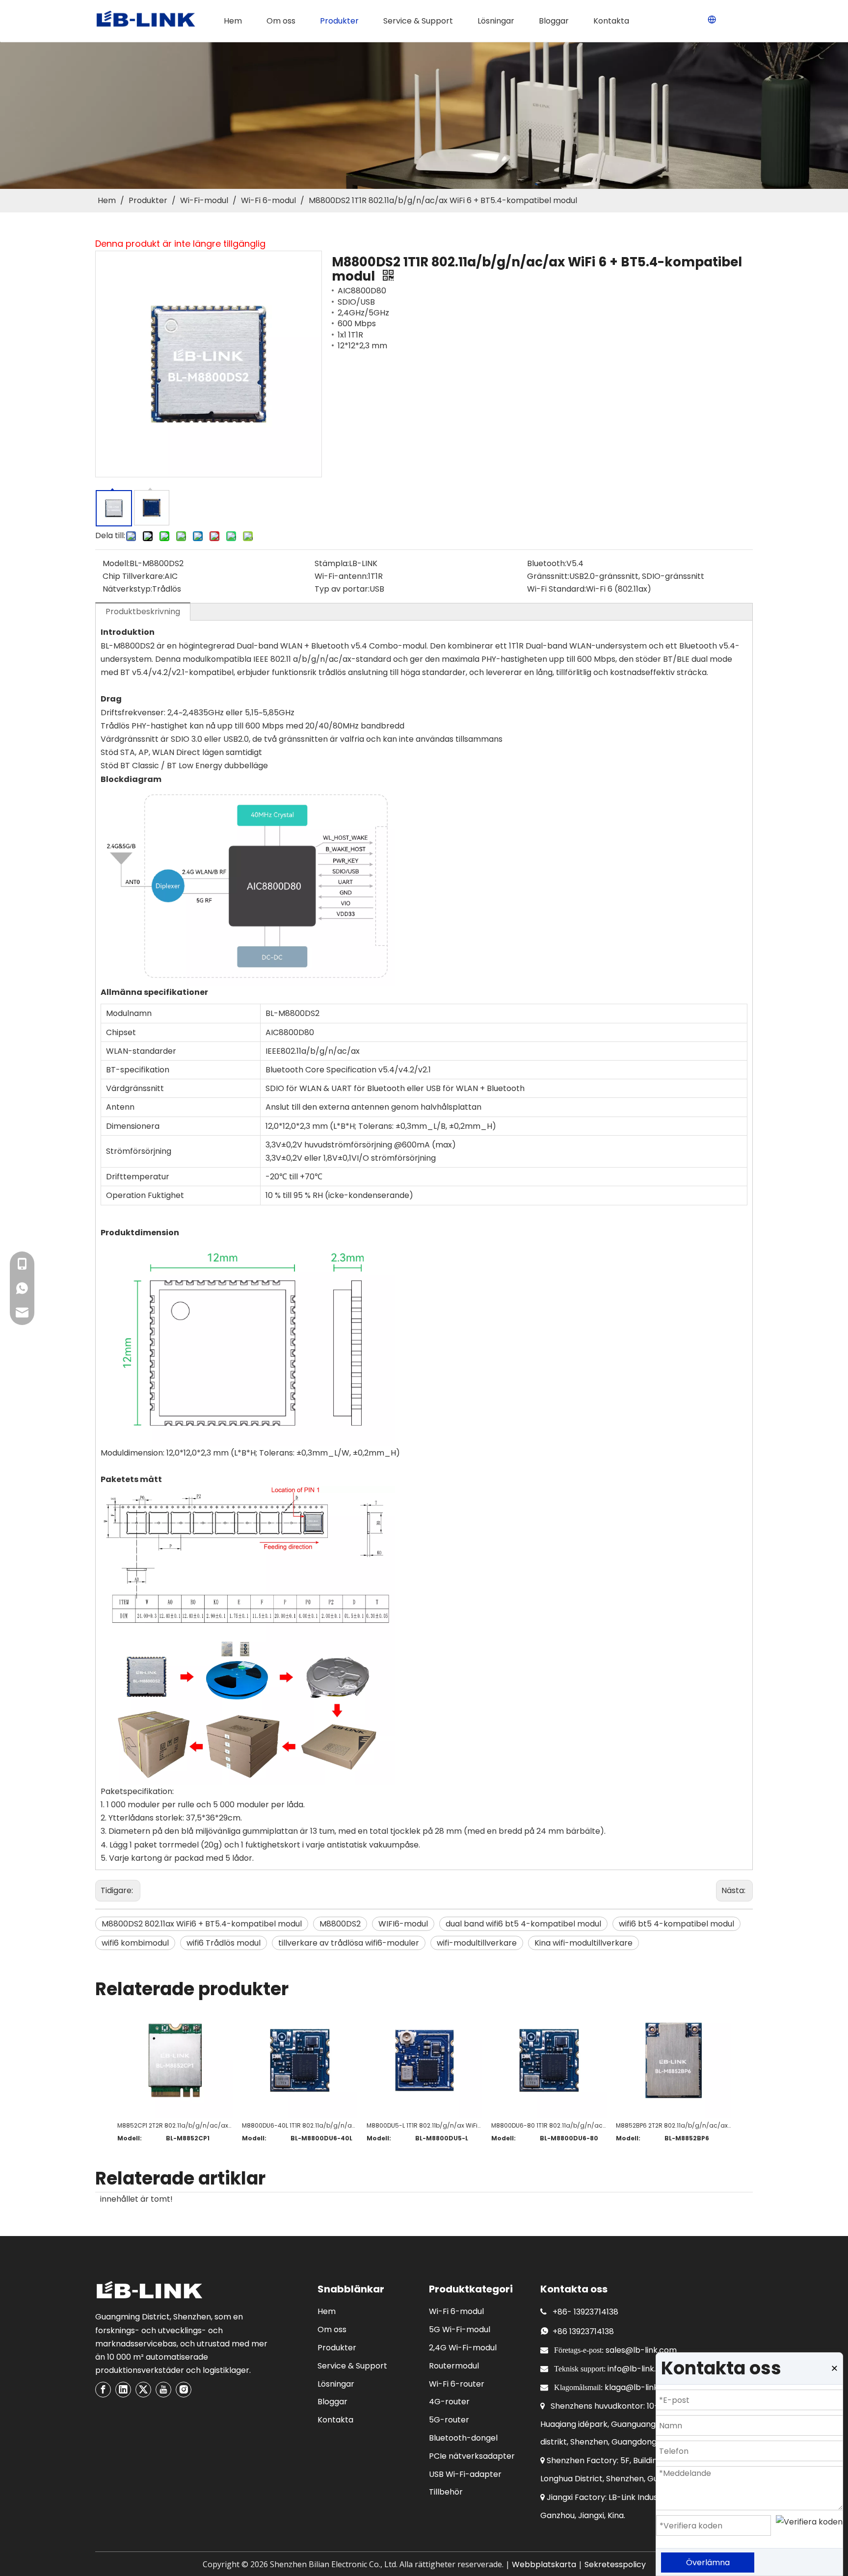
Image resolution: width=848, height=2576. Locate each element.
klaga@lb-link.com (641, 2387)
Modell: (116, 563)
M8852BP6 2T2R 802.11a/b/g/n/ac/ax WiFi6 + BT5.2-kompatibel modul (673, 2125)
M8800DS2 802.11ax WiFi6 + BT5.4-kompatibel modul (202, 1924)
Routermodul (454, 2366)
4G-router (449, 2402)
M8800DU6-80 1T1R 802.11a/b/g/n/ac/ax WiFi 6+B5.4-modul (549, 2125)
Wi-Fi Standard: (556, 589)
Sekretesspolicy (615, 2564)
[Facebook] (103, 2390)
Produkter (337, 2348)
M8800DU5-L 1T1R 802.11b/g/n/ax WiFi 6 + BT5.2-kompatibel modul (424, 2125)
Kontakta (335, 2420)
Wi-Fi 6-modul (456, 2311)
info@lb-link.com (640, 2369)
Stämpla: (332, 563)
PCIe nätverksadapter (472, 2456)
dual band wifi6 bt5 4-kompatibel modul (523, 1924)
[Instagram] (184, 2390)
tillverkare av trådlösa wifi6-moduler (349, 1943)
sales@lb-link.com (641, 2350)
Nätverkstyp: (127, 589)
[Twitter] (143, 2390)
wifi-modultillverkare (477, 1943)
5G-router (449, 2420)
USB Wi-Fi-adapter (465, 2474)
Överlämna (708, 2563)
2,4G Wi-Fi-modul (463, 2348)
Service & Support (352, 2366)
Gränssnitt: (548, 576)
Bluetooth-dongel (463, 2438)
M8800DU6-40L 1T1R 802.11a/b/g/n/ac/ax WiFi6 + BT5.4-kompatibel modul (299, 2125)
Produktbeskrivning (143, 611)
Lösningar (336, 2384)
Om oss (332, 2329)
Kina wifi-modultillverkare (583, 1943)
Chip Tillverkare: (133, 576)
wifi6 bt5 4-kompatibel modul (676, 1924)
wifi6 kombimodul (135, 1943)
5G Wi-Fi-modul (460, 2329)
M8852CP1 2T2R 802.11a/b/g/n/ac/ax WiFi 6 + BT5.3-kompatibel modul (175, 2125)
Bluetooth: (547, 563)
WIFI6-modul (403, 1924)
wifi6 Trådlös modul (224, 1943)
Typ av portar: (342, 589)
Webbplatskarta (544, 2564)
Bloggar (332, 2402)
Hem (327, 2311)
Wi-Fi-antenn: (341, 576)
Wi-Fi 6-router (457, 2384)
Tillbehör (446, 2492)
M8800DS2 (340, 1924)
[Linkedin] (123, 2390)
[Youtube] (163, 2390)
